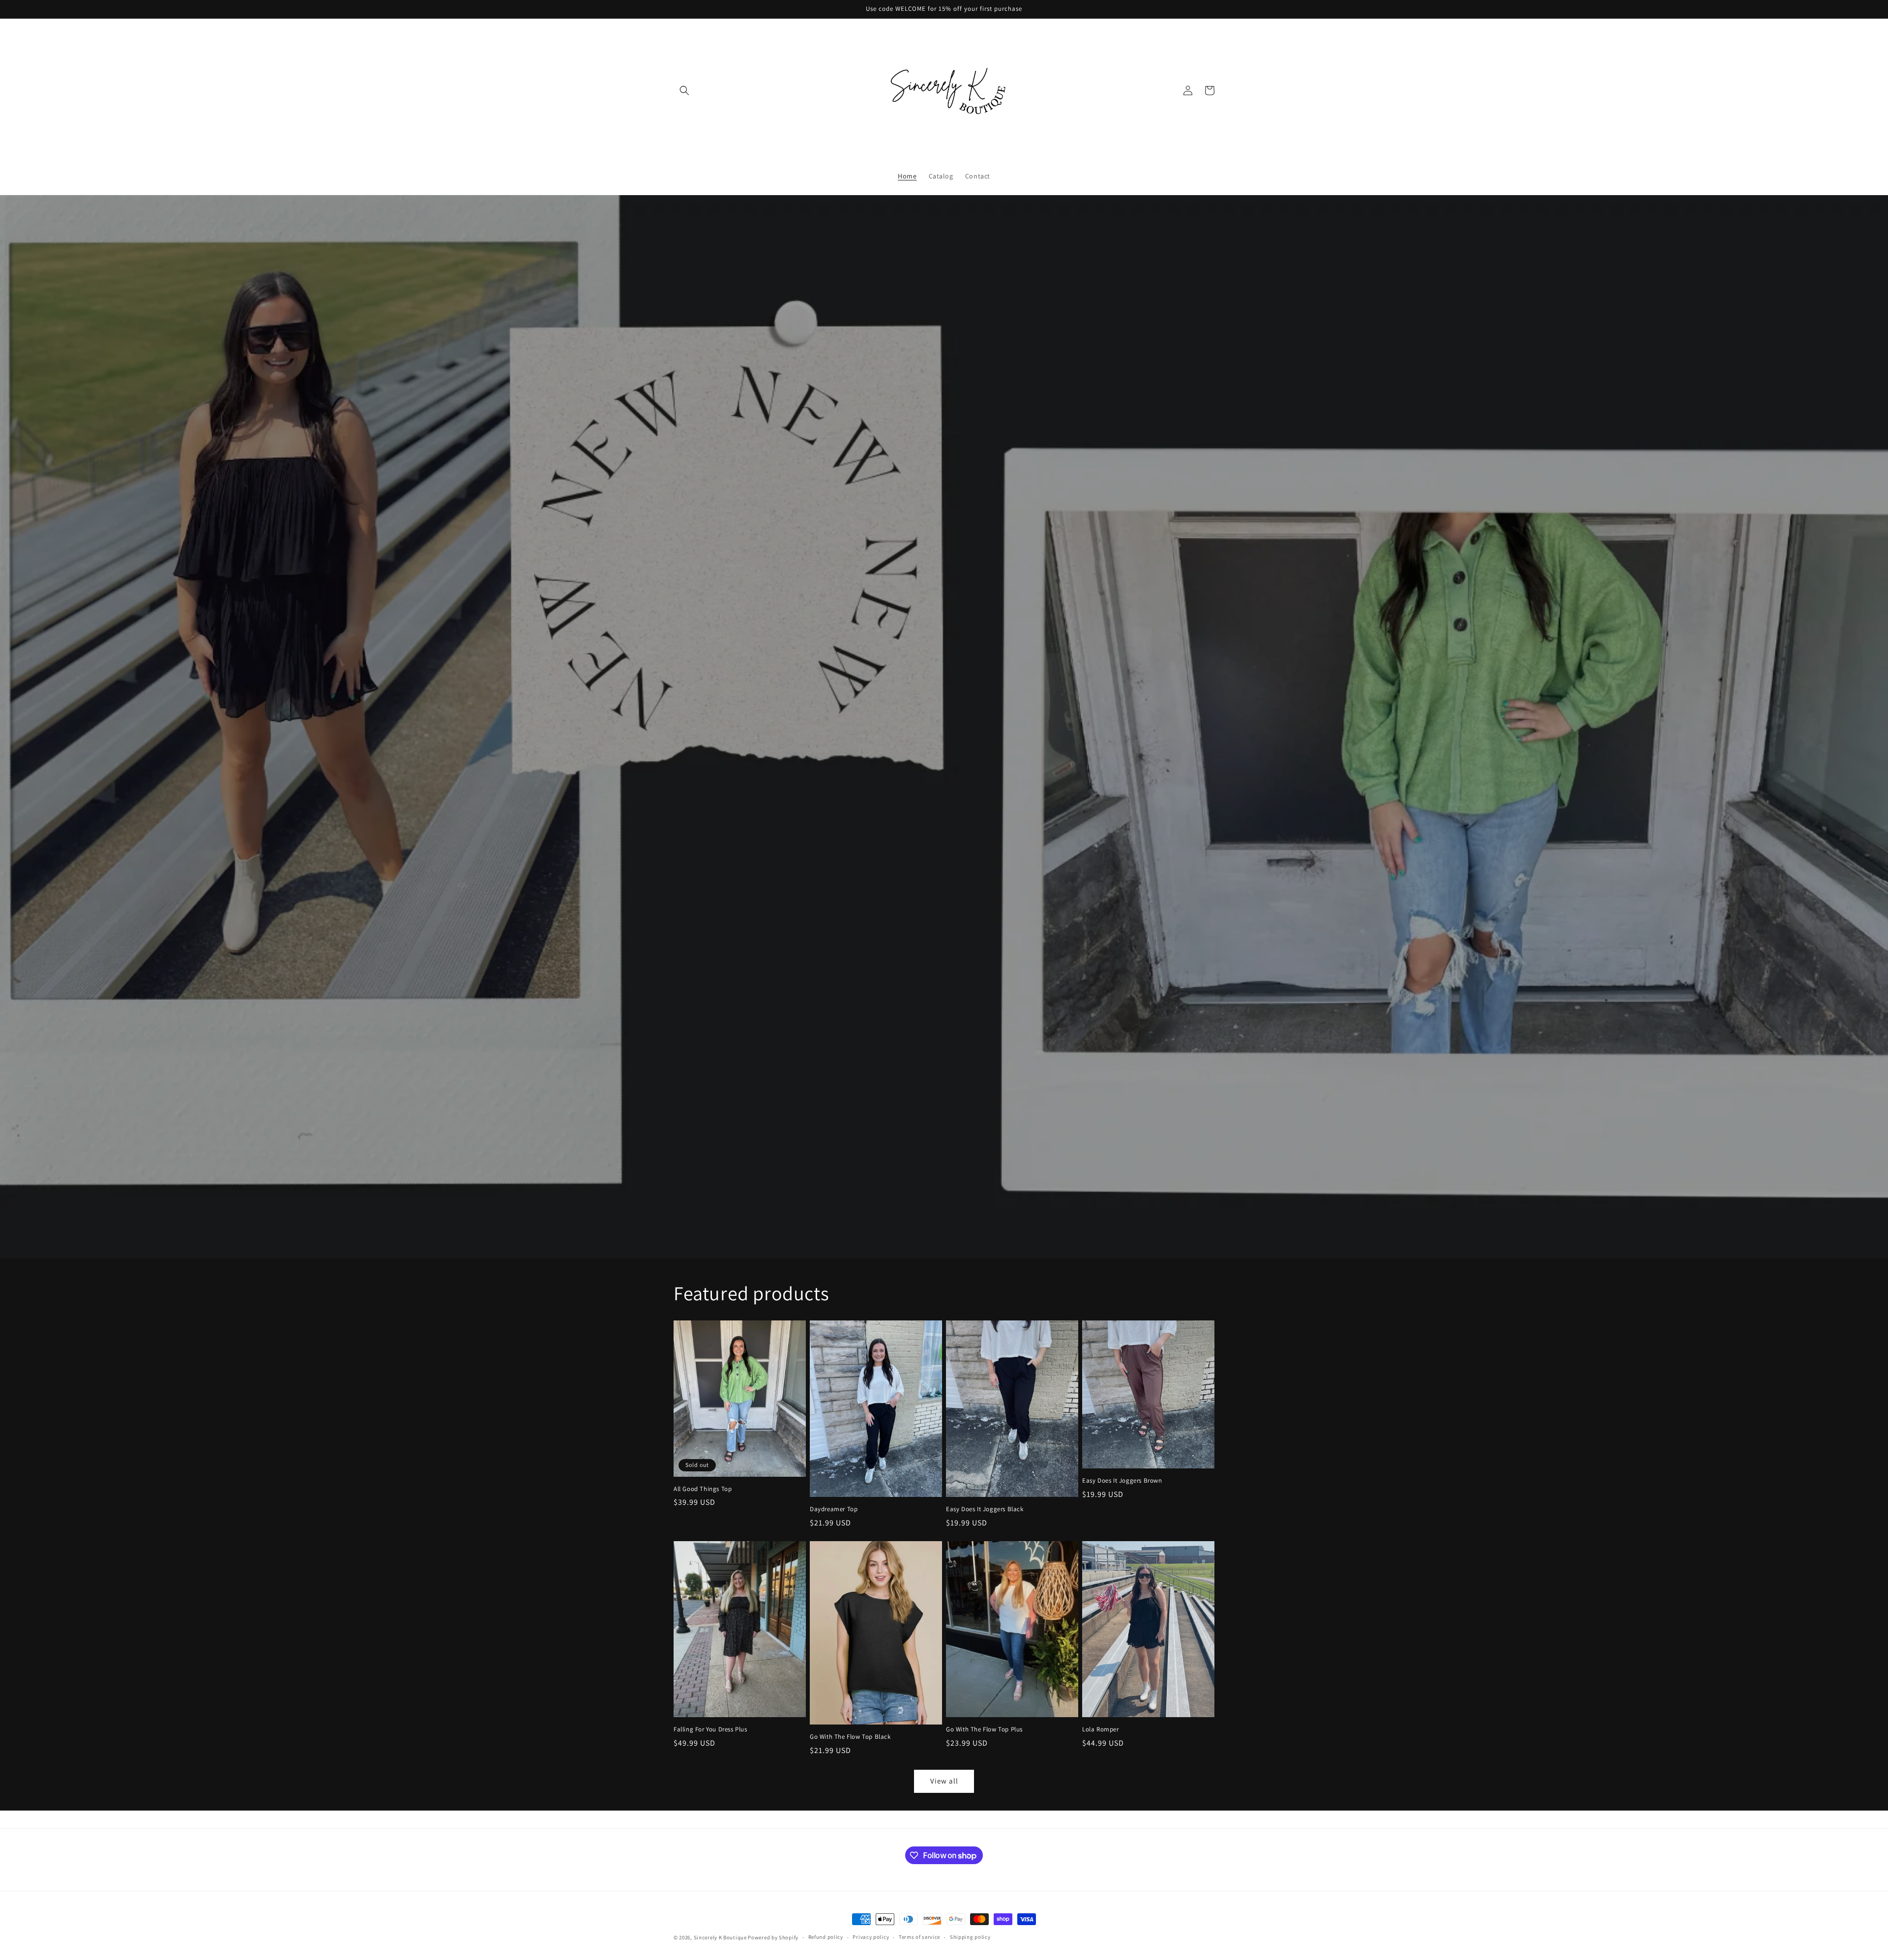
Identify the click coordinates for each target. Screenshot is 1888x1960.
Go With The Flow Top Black (850, 1737)
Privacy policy (871, 1937)
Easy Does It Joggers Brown (1122, 1481)
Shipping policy (970, 1937)
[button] (684, 90)
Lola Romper (1101, 1729)
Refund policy (826, 1937)
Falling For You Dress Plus (710, 1729)
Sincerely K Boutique (720, 1937)
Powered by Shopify (773, 1937)
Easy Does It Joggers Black (985, 1509)
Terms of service (919, 1937)
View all (944, 1781)
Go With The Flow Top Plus (984, 1729)
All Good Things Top (703, 1489)
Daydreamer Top (834, 1509)
